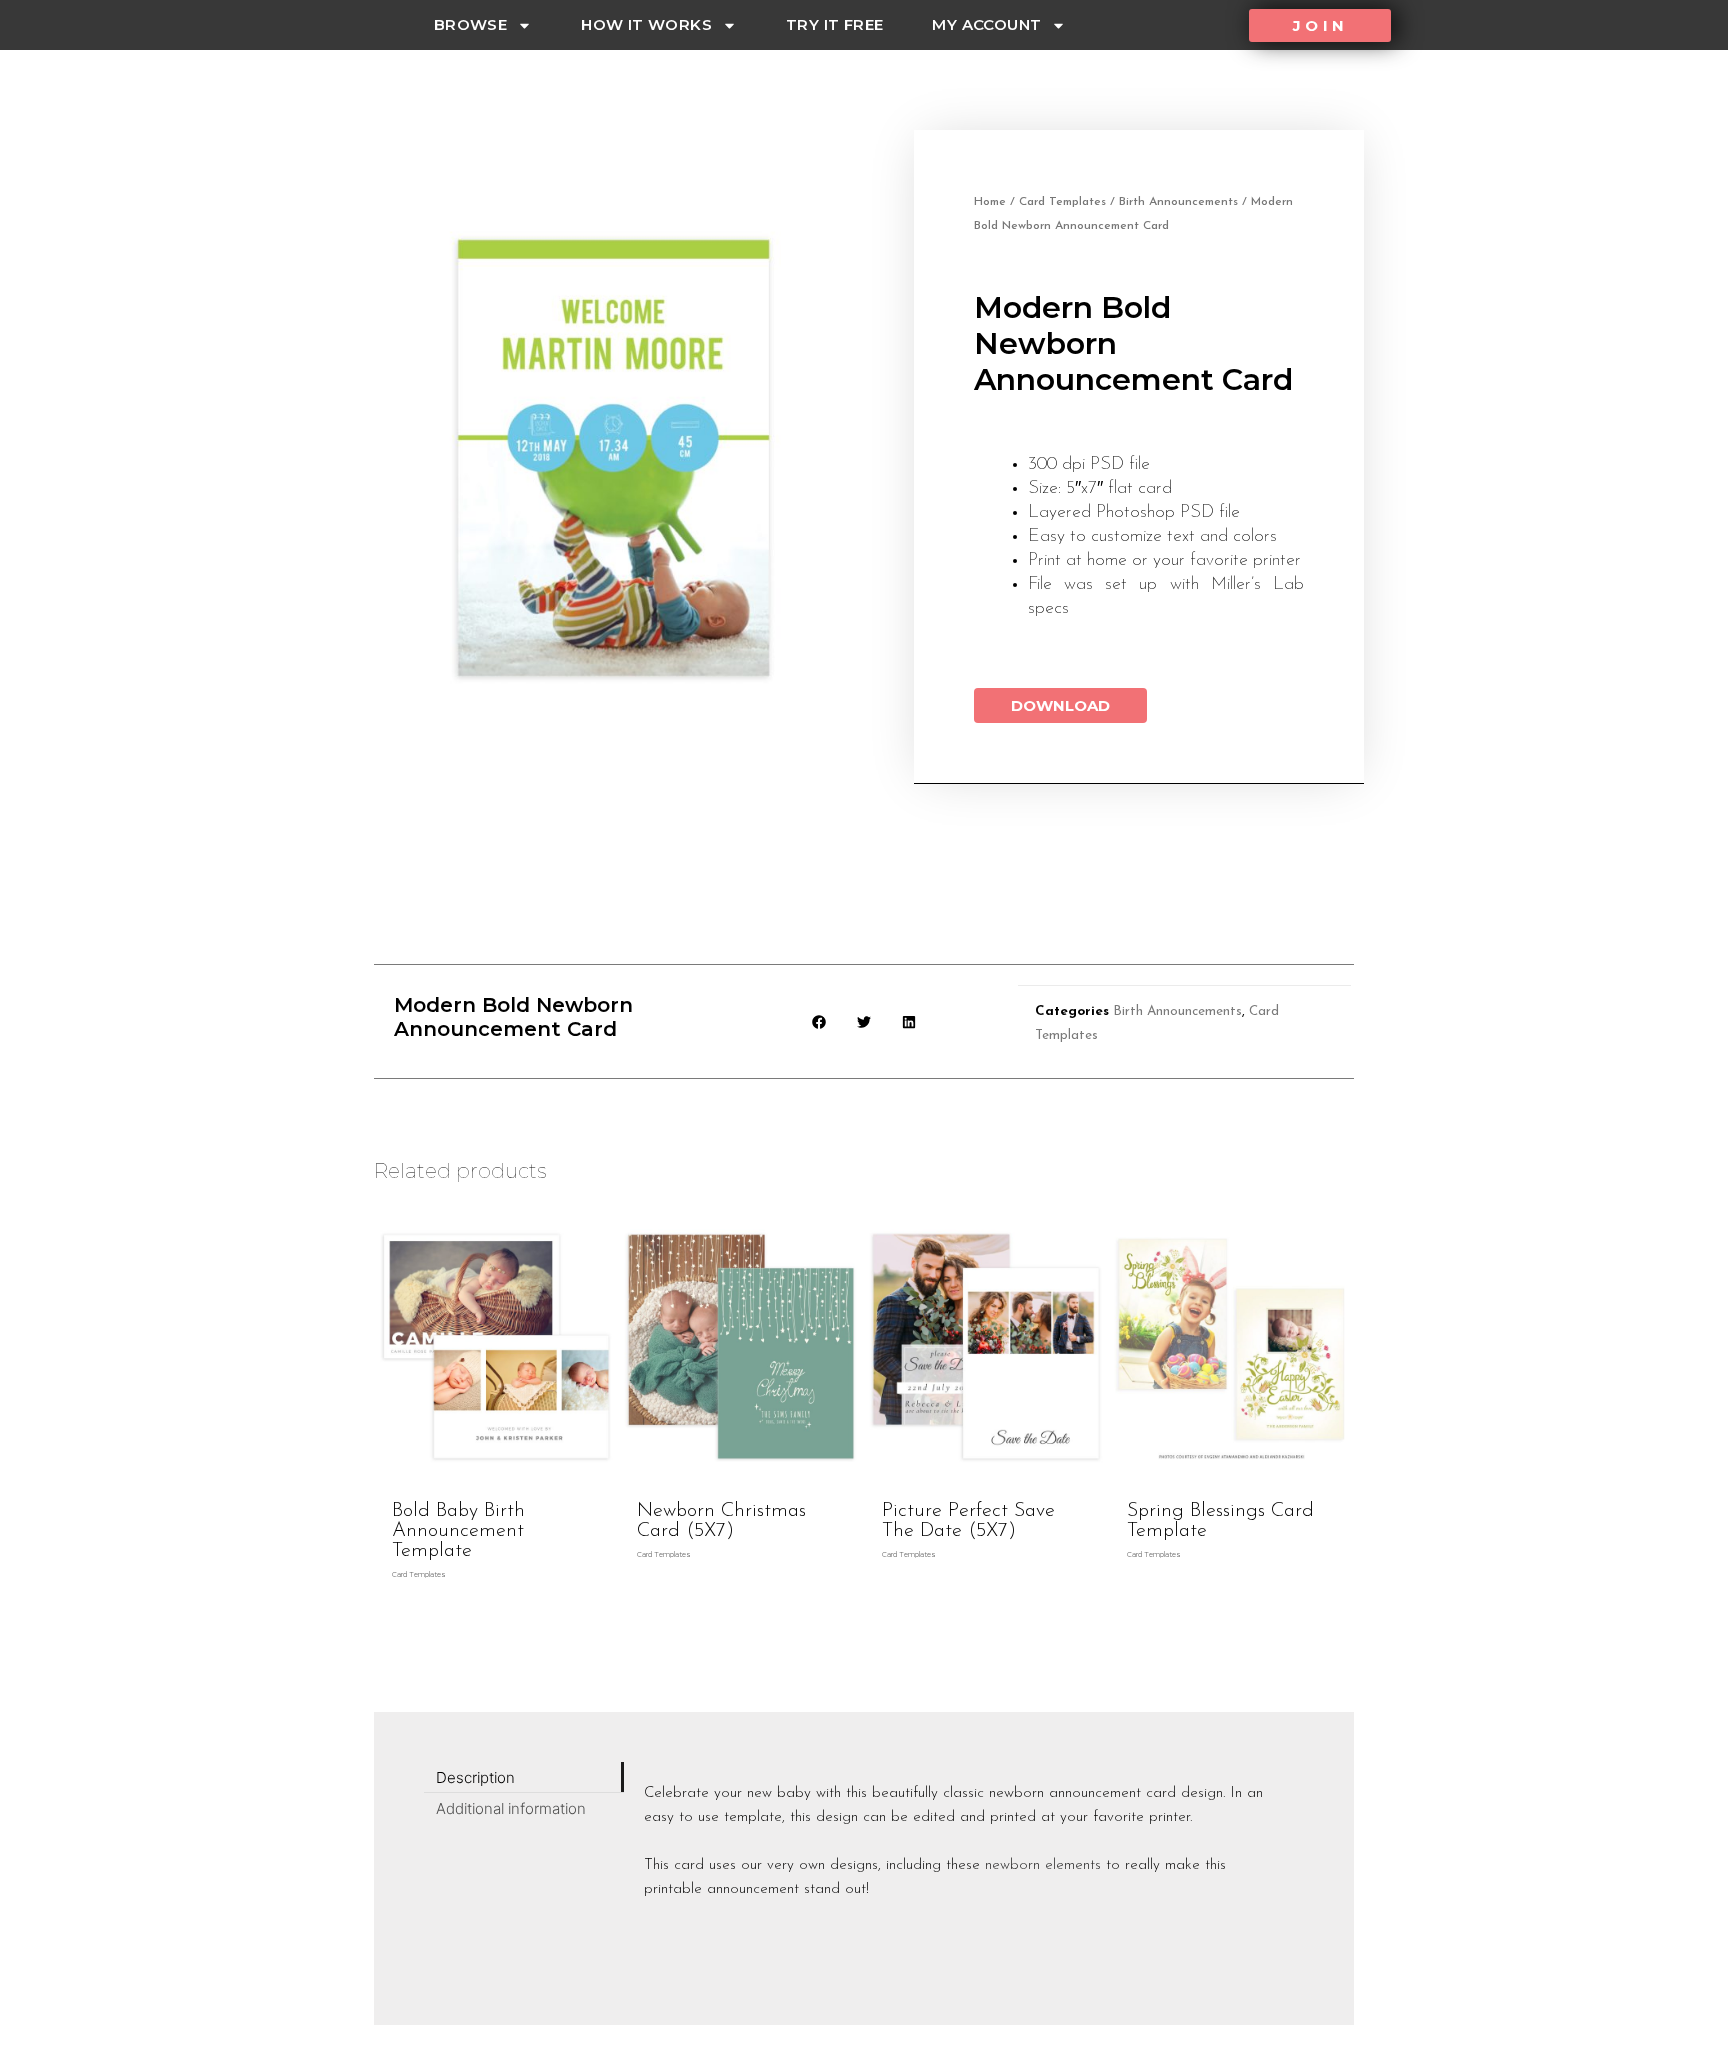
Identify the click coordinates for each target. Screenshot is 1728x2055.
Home (990, 202)
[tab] (524, 1777)
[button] (1320, 25)
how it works (646, 24)
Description (475, 1777)
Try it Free (834, 24)
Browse (470, 24)
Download (1060, 705)
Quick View (496, 1470)
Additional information (511, 1808)
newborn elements (1043, 1865)
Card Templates (1062, 202)
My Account (986, 24)
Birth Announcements (1178, 202)
